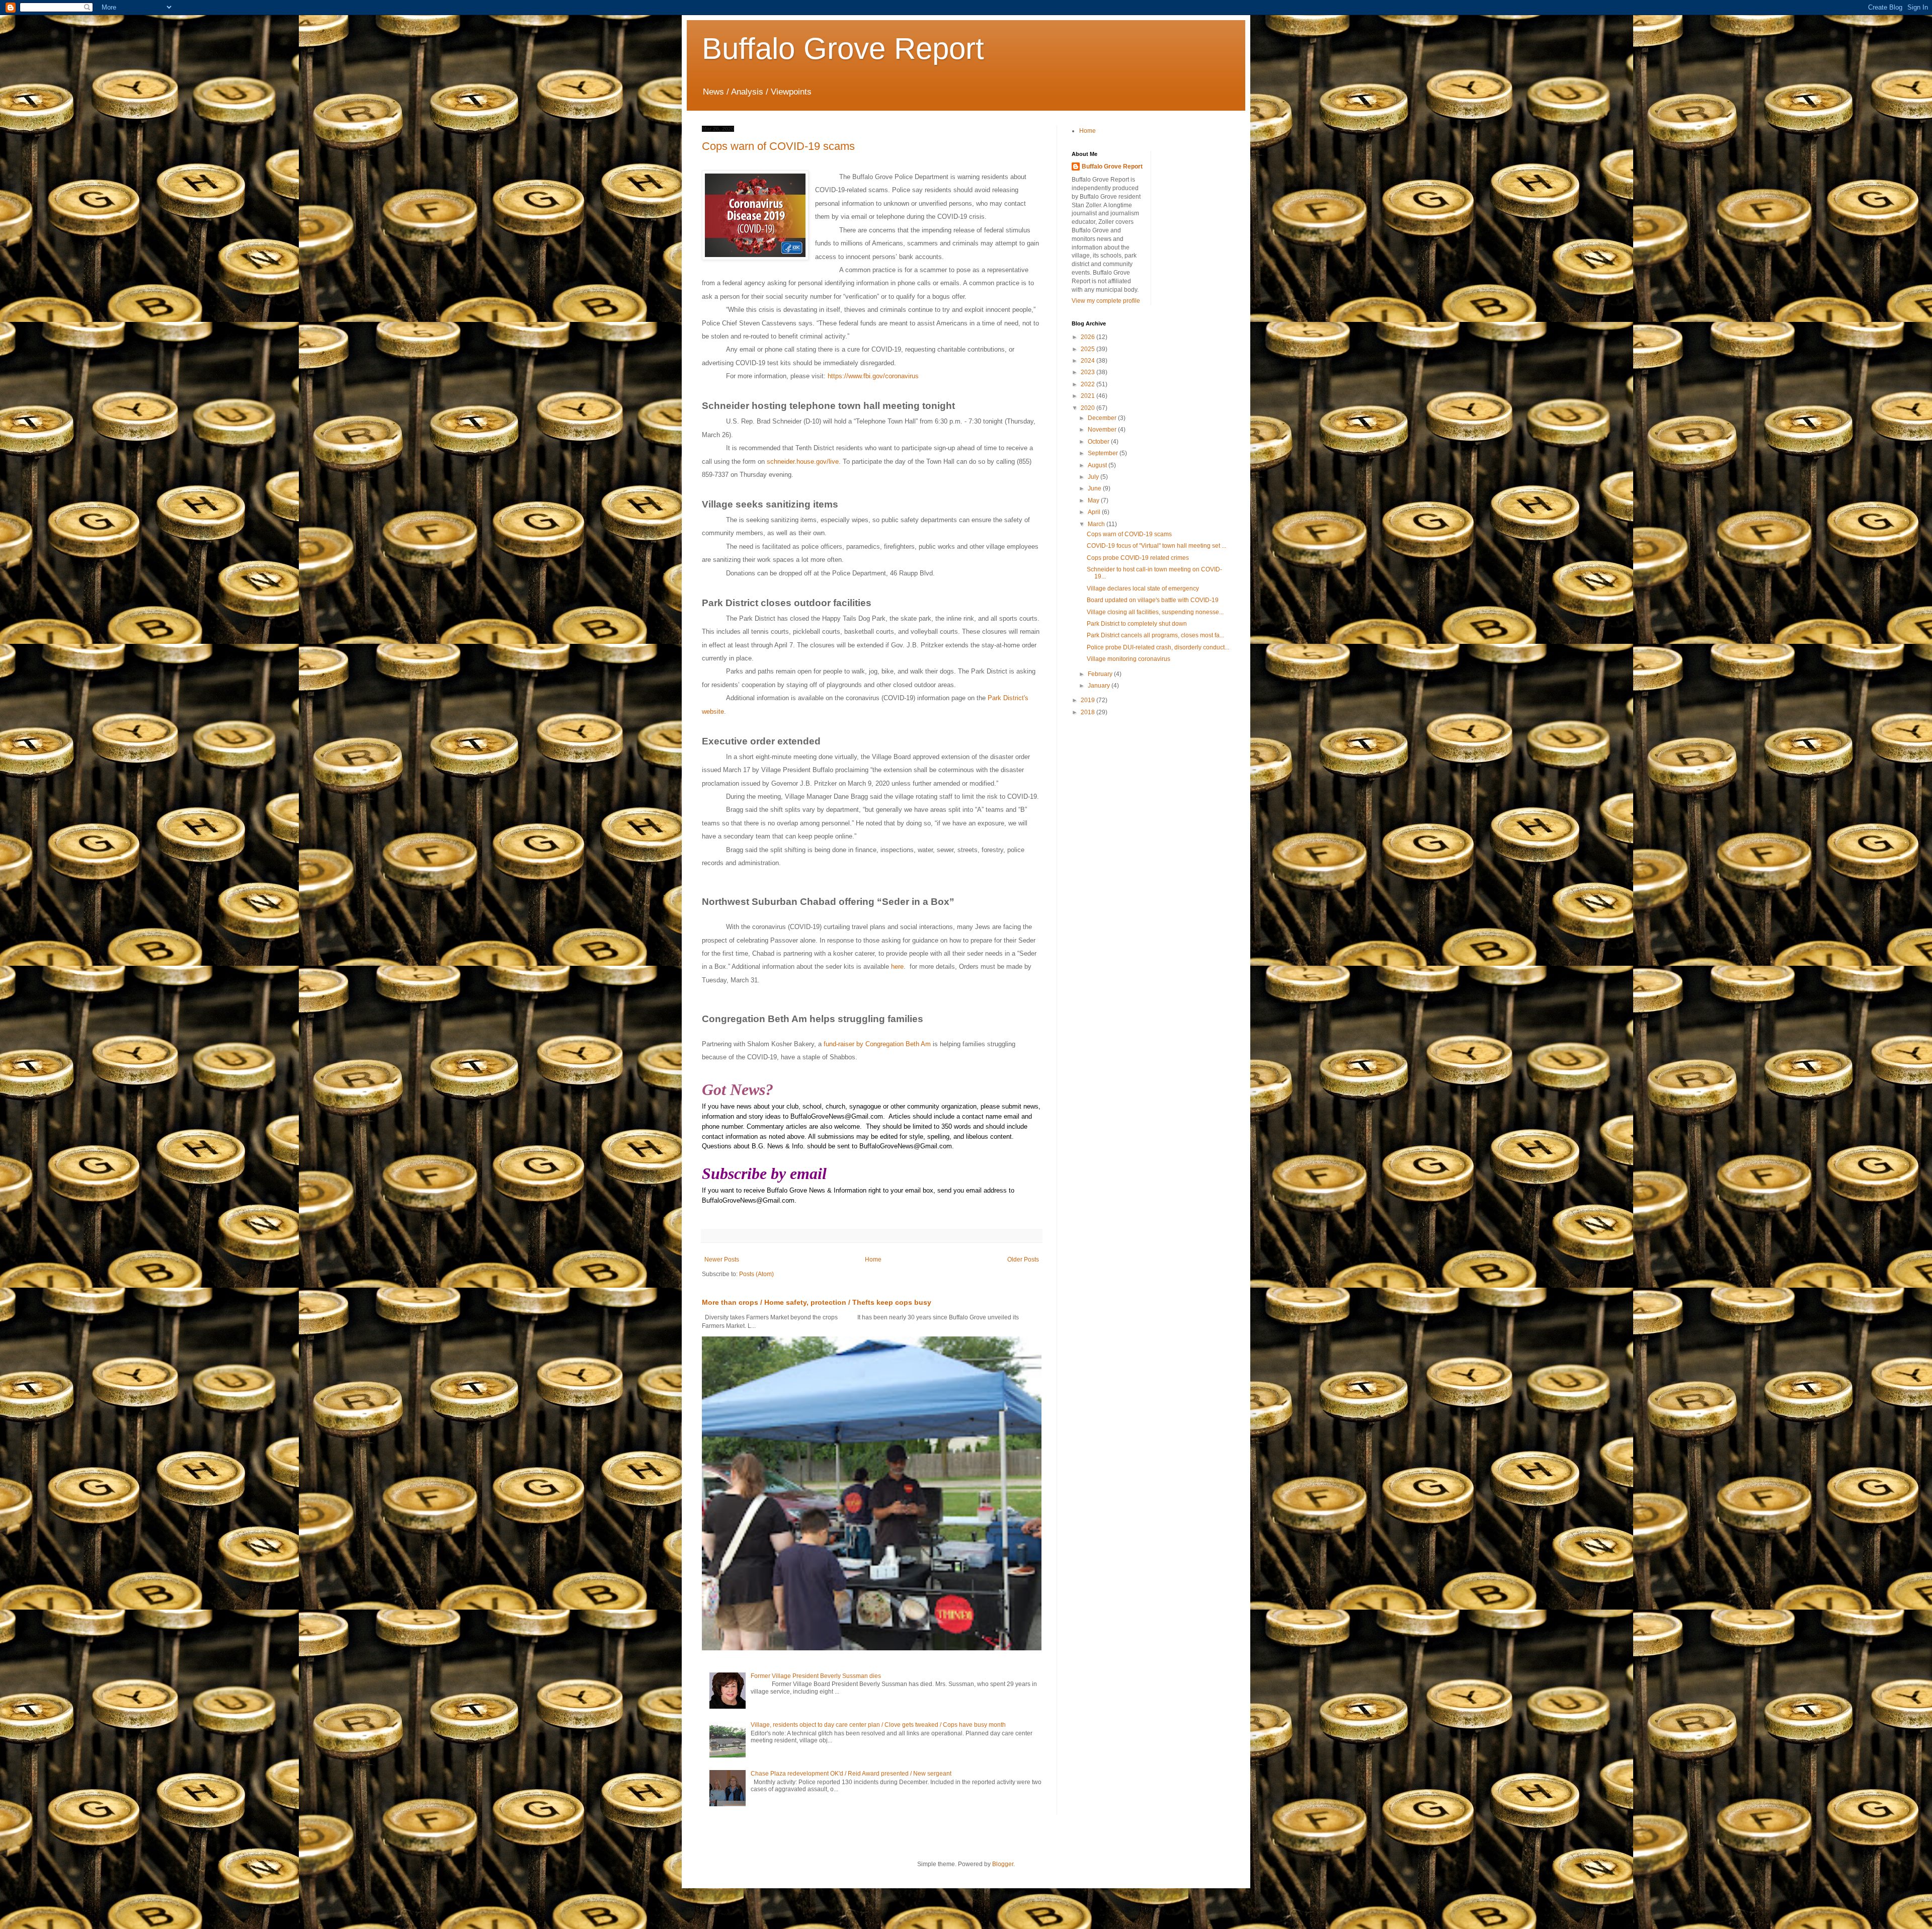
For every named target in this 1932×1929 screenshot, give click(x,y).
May (1094, 500)
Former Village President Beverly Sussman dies (816, 1676)
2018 (1089, 712)
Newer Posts (722, 1260)
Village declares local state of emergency (1143, 589)
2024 (1089, 361)
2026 (1089, 337)
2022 (1089, 384)
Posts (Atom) (756, 1274)
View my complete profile (1106, 301)
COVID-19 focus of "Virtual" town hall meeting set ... (1156, 546)
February (1101, 674)
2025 (1089, 349)
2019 (1089, 700)
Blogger (1003, 1864)
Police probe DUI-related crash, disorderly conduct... (1158, 647)
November (1103, 430)
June (1095, 488)
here (897, 967)
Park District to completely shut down (1137, 624)
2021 (1089, 396)
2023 (1089, 372)
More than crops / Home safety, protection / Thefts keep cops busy (817, 1302)
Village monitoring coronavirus (1129, 659)
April (1095, 512)
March (1097, 524)
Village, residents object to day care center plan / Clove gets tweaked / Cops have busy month (878, 1725)
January (1100, 686)
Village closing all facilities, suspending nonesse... (1155, 612)
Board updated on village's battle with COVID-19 (1153, 600)
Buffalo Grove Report (843, 49)
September (1104, 453)
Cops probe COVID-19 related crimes (1138, 558)
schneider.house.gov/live (803, 462)
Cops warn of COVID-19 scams (778, 146)
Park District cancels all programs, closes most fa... (1155, 635)
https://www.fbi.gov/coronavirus (873, 376)
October (1099, 442)
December (1103, 418)
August (1098, 465)
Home (873, 1260)
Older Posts (1023, 1260)
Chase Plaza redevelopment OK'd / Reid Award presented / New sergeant (851, 1774)
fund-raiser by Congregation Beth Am (877, 1044)
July (1094, 477)
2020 (1089, 408)
